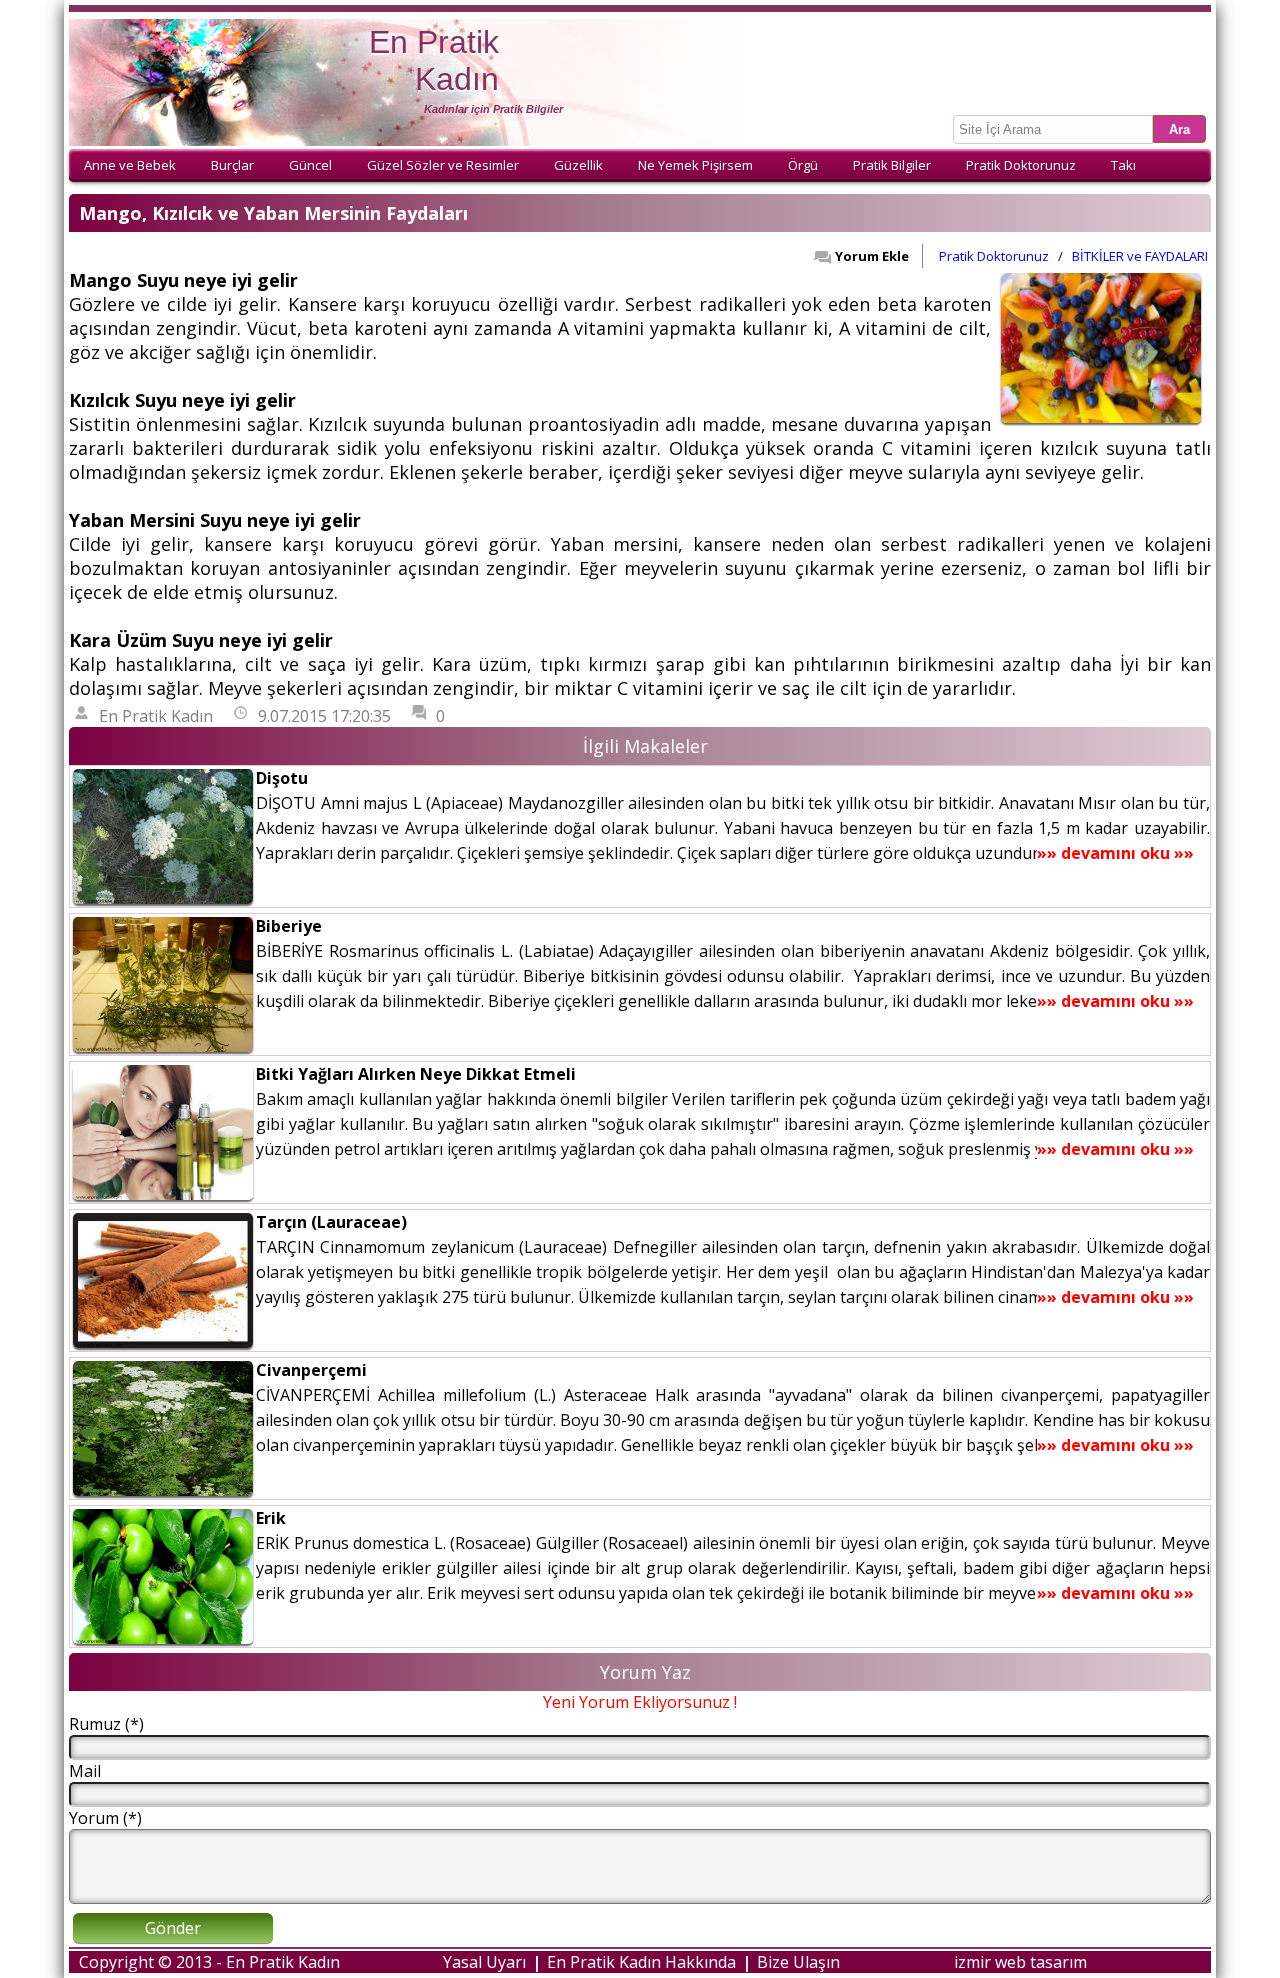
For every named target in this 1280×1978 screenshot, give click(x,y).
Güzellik (578, 165)
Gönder (173, 1928)
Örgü (803, 165)
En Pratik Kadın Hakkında (641, 1962)
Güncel (310, 165)
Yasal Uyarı (484, 1962)
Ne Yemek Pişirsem (695, 165)
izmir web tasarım (1020, 1962)
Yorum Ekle (872, 256)
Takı (1123, 165)
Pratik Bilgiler (892, 165)
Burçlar (232, 165)
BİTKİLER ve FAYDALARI (1140, 256)
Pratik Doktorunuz (1021, 165)
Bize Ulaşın (798, 1962)
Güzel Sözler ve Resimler (443, 165)
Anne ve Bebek (130, 165)
